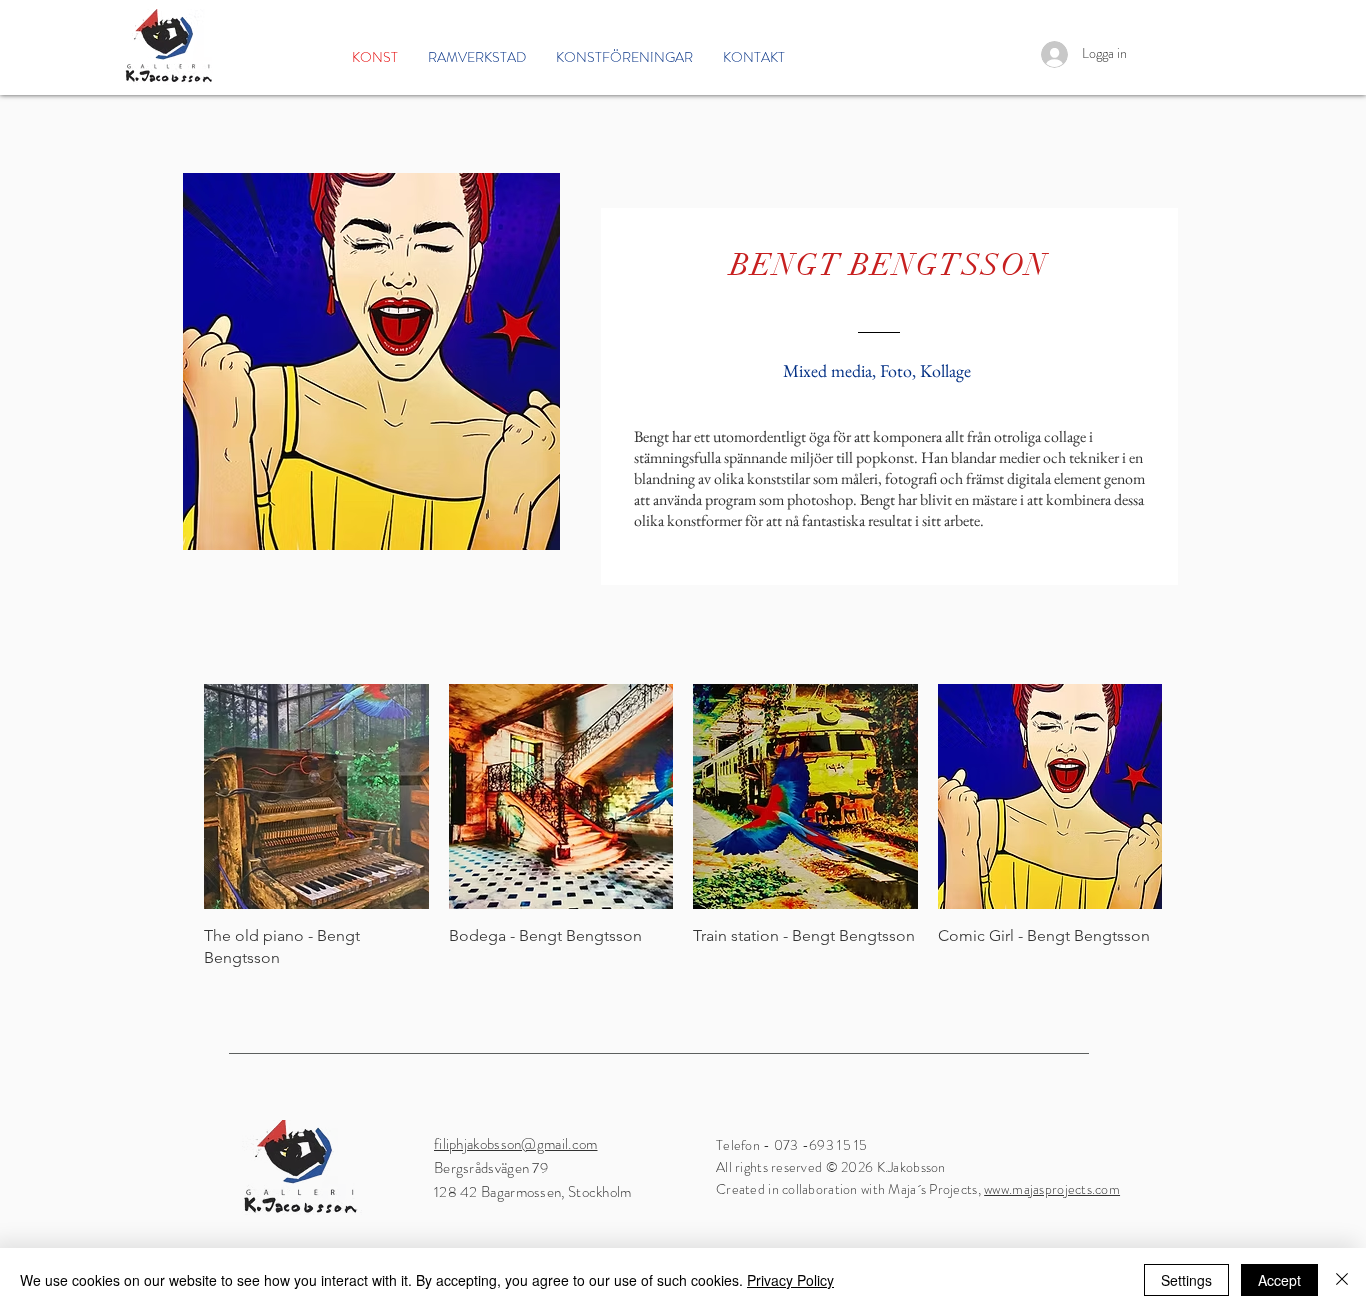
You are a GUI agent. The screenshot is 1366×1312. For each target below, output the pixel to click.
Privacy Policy (790, 1280)
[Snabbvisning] (316, 796)
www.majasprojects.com (1052, 1189)
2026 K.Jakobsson (895, 1167)
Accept (1279, 1280)
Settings (1186, 1280)
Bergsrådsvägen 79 (494, 1168)
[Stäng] (1342, 1280)
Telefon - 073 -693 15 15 (792, 1145)
